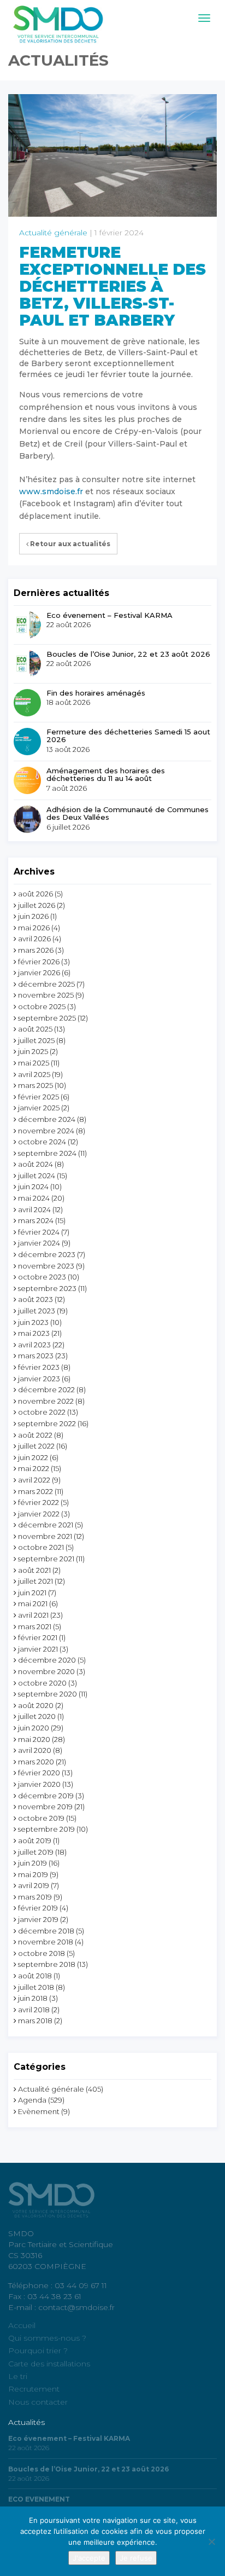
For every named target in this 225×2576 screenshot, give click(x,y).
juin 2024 (33, 1186)
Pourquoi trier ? (38, 2351)
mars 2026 (36, 950)
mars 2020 (36, 1762)
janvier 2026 (39, 972)
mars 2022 (35, 1491)
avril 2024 (34, 1209)
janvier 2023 (39, 1379)
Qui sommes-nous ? (47, 2338)
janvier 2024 (39, 1243)
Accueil (22, 2325)
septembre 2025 (47, 1018)
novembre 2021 (45, 1536)
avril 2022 (34, 1480)
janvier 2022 (39, 1514)
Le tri (18, 2376)
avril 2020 (35, 1750)
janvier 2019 (38, 1919)
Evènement (39, 2111)
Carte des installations (49, 2364)
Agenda (32, 2100)
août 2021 (34, 1570)
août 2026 (35, 894)
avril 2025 (34, 1074)
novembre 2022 (46, 1401)
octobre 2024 (42, 1142)
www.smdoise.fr (51, 491)
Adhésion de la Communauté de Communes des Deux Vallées (128, 814)
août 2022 (35, 1435)
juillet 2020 (37, 1716)
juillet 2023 (37, 1311)
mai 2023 (34, 1333)
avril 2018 (34, 2010)
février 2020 (39, 1773)
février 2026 (39, 962)
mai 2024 (34, 1198)
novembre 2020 (46, 1671)
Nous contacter (38, 2402)
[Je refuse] (211, 2542)
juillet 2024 (37, 1176)
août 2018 (35, 1976)
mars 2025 (35, 1085)
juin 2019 (32, 1863)
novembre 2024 (46, 1131)
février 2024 (39, 1232)
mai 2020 (34, 1739)
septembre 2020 (48, 1694)
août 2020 (36, 1705)
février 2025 (39, 1097)
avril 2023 (34, 1345)
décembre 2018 (46, 1931)
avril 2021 (33, 1615)
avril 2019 (34, 1885)
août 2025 (35, 1029)
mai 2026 (34, 928)
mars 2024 (36, 1220)
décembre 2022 (46, 1390)
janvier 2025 (39, 1108)
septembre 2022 (47, 1423)
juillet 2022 (36, 1446)
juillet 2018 (36, 1987)
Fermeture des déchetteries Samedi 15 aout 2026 (128, 736)
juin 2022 (33, 1457)
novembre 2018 (46, 1942)
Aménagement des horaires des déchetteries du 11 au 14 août (106, 775)
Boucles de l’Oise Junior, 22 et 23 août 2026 (128, 654)
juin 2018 (33, 1998)
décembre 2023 (47, 1254)
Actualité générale (53, 233)
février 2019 (38, 1908)
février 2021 (38, 1637)
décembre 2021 (46, 1525)
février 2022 (39, 1502)
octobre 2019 (41, 1818)
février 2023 (39, 1367)
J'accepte (89, 2558)
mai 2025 (34, 1063)
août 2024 (35, 1164)
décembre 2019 (46, 1796)
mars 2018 (35, 2021)
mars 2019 (35, 1897)
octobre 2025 (42, 1006)
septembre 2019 (46, 1829)
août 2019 (35, 1840)
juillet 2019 (36, 1852)
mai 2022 (34, 1468)
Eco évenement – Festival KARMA (109, 615)
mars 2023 (36, 1356)
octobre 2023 (42, 1277)
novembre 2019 (45, 1807)
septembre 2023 (47, 1288)
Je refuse (136, 2558)
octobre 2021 (41, 1547)
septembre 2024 (47, 1153)
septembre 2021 (46, 1559)
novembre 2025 (46, 995)
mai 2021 (33, 1604)
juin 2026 (33, 916)
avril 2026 (34, 939)
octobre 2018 (42, 1953)
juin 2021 (32, 1593)
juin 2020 (34, 1728)
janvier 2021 (38, 1649)
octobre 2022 (42, 1412)
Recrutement (34, 2389)
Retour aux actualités (69, 544)
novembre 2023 (46, 1266)
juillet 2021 (35, 1581)
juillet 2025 (36, 1040)
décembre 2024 (47, 1119)
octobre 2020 (42, 1683)
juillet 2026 (37, 905)
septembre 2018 (47, 1964)
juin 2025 (33, 1051)
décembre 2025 (46, 984)
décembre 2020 (47, 1660)
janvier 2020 (39, 1784)
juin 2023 (33, 1322)
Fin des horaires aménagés (96, 693)
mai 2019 (33, 1874)
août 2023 (35, 1299)
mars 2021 (35, 1626)
